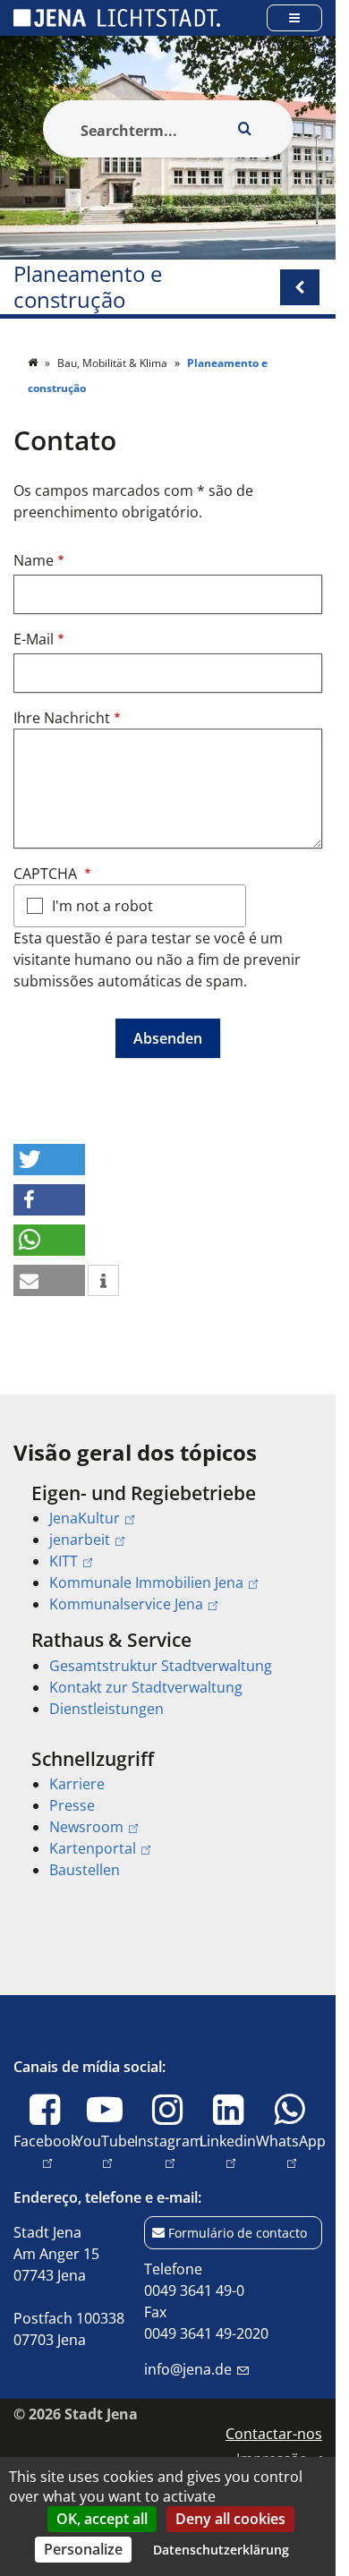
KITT (64, 1561)
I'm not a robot (102, 906)
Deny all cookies (230, 2519)
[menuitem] (168, 1548)
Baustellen (85, 1870)
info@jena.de (188, 2369)
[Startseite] (34, 363)
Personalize (83, 2549)
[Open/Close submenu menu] (300, 287)
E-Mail (34, 639)
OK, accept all (102, 2519)
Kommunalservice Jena (126, 1604)
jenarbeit (80, 1540)
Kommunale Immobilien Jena (146, 1582)
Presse (72, 1805)
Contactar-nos (274, 2434)
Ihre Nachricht (62, 718)
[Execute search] (245, 129)
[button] (49, 1160)
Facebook (46, 2151)
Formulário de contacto (238, 2233)
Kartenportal (93, 1848)
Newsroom (86, 1827)
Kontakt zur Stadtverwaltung (146, 1687)
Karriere (77, 1784)
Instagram (169, 2151)
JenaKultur (85, 1518)
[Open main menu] (294, 17)
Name (34, 560)
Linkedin (228, 2151)
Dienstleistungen (106, 1709)
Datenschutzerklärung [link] (221, 2550)
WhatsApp (291, 2151)
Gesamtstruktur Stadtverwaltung (161, 1666)
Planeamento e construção (88, 287)
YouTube (105, 2151)
